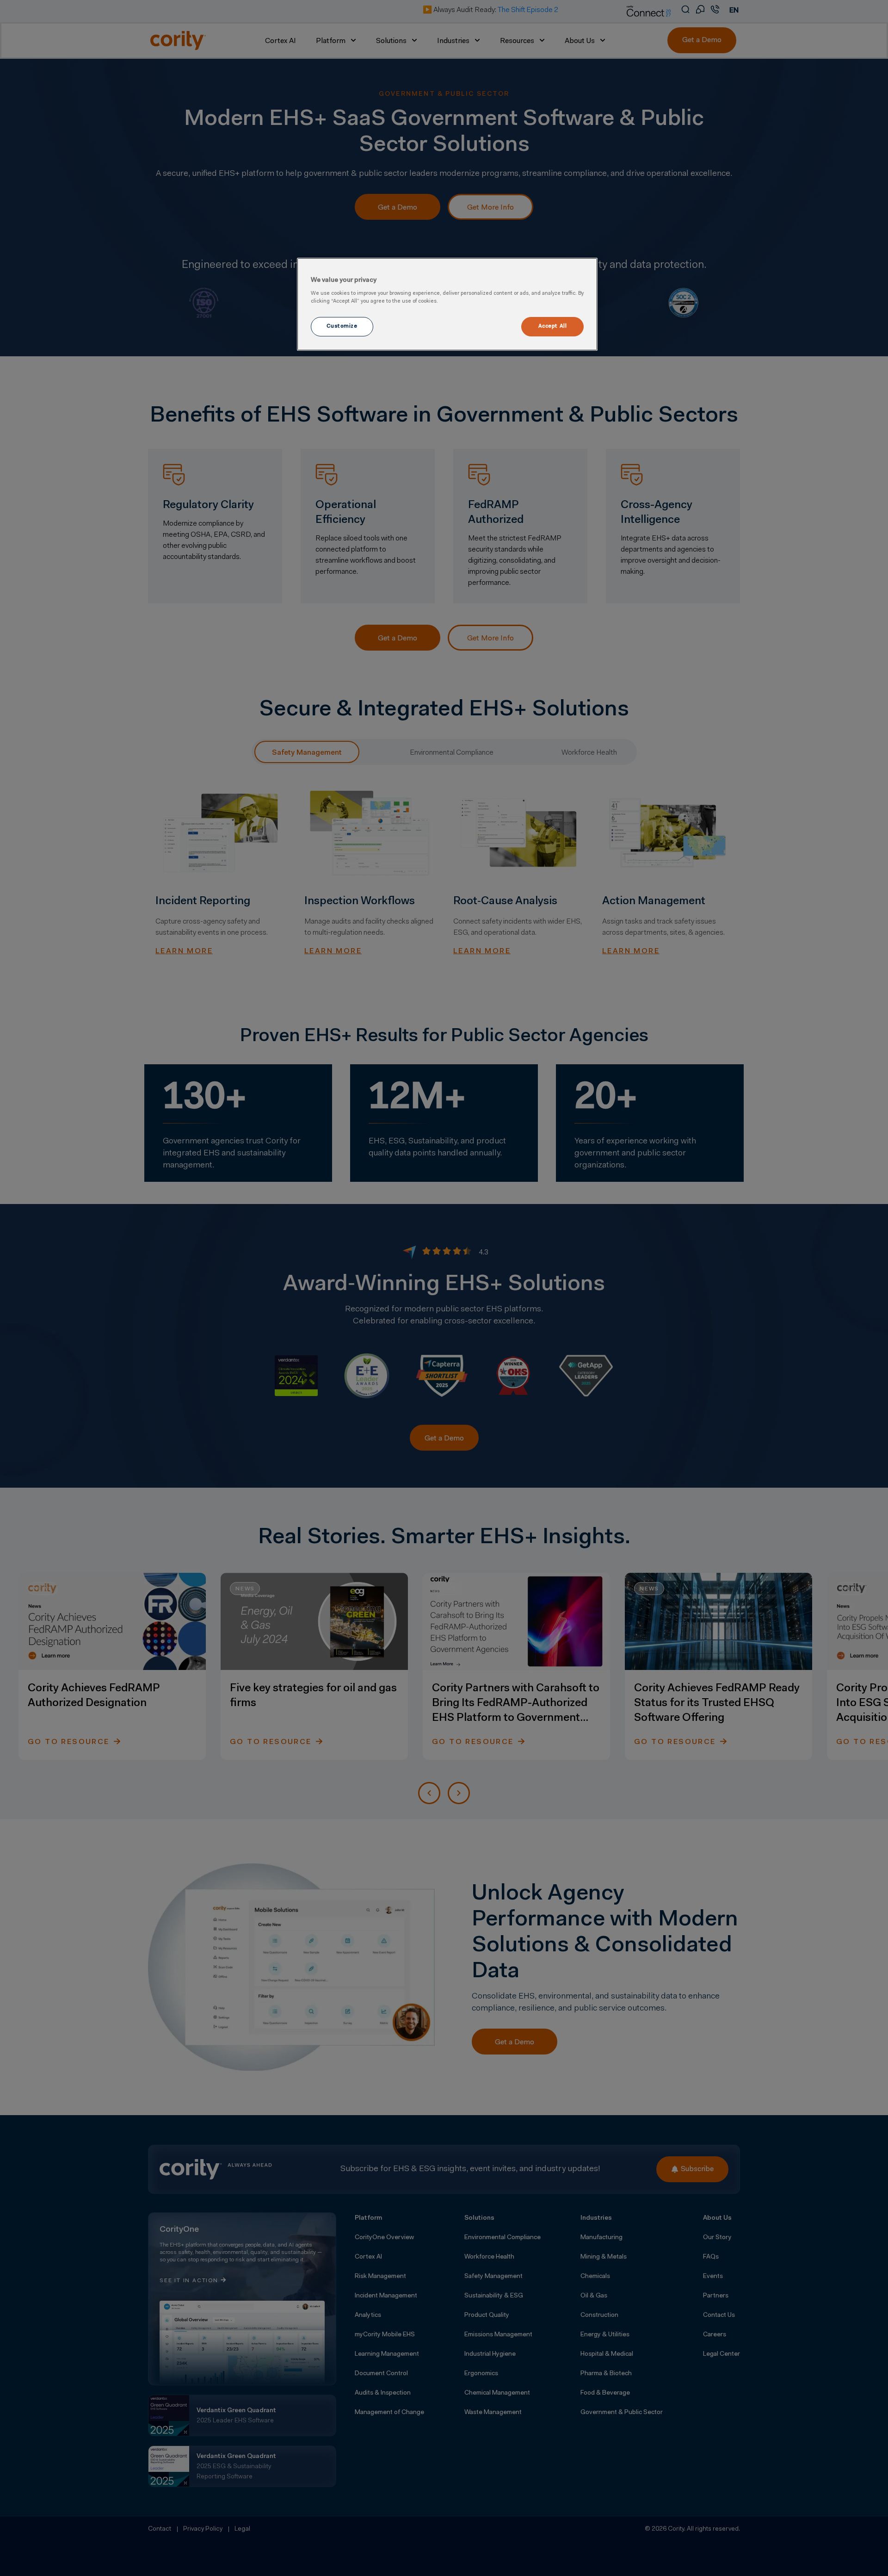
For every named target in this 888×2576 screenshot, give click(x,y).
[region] (447, 304)
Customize (342, 326)
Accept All (553, 326)
